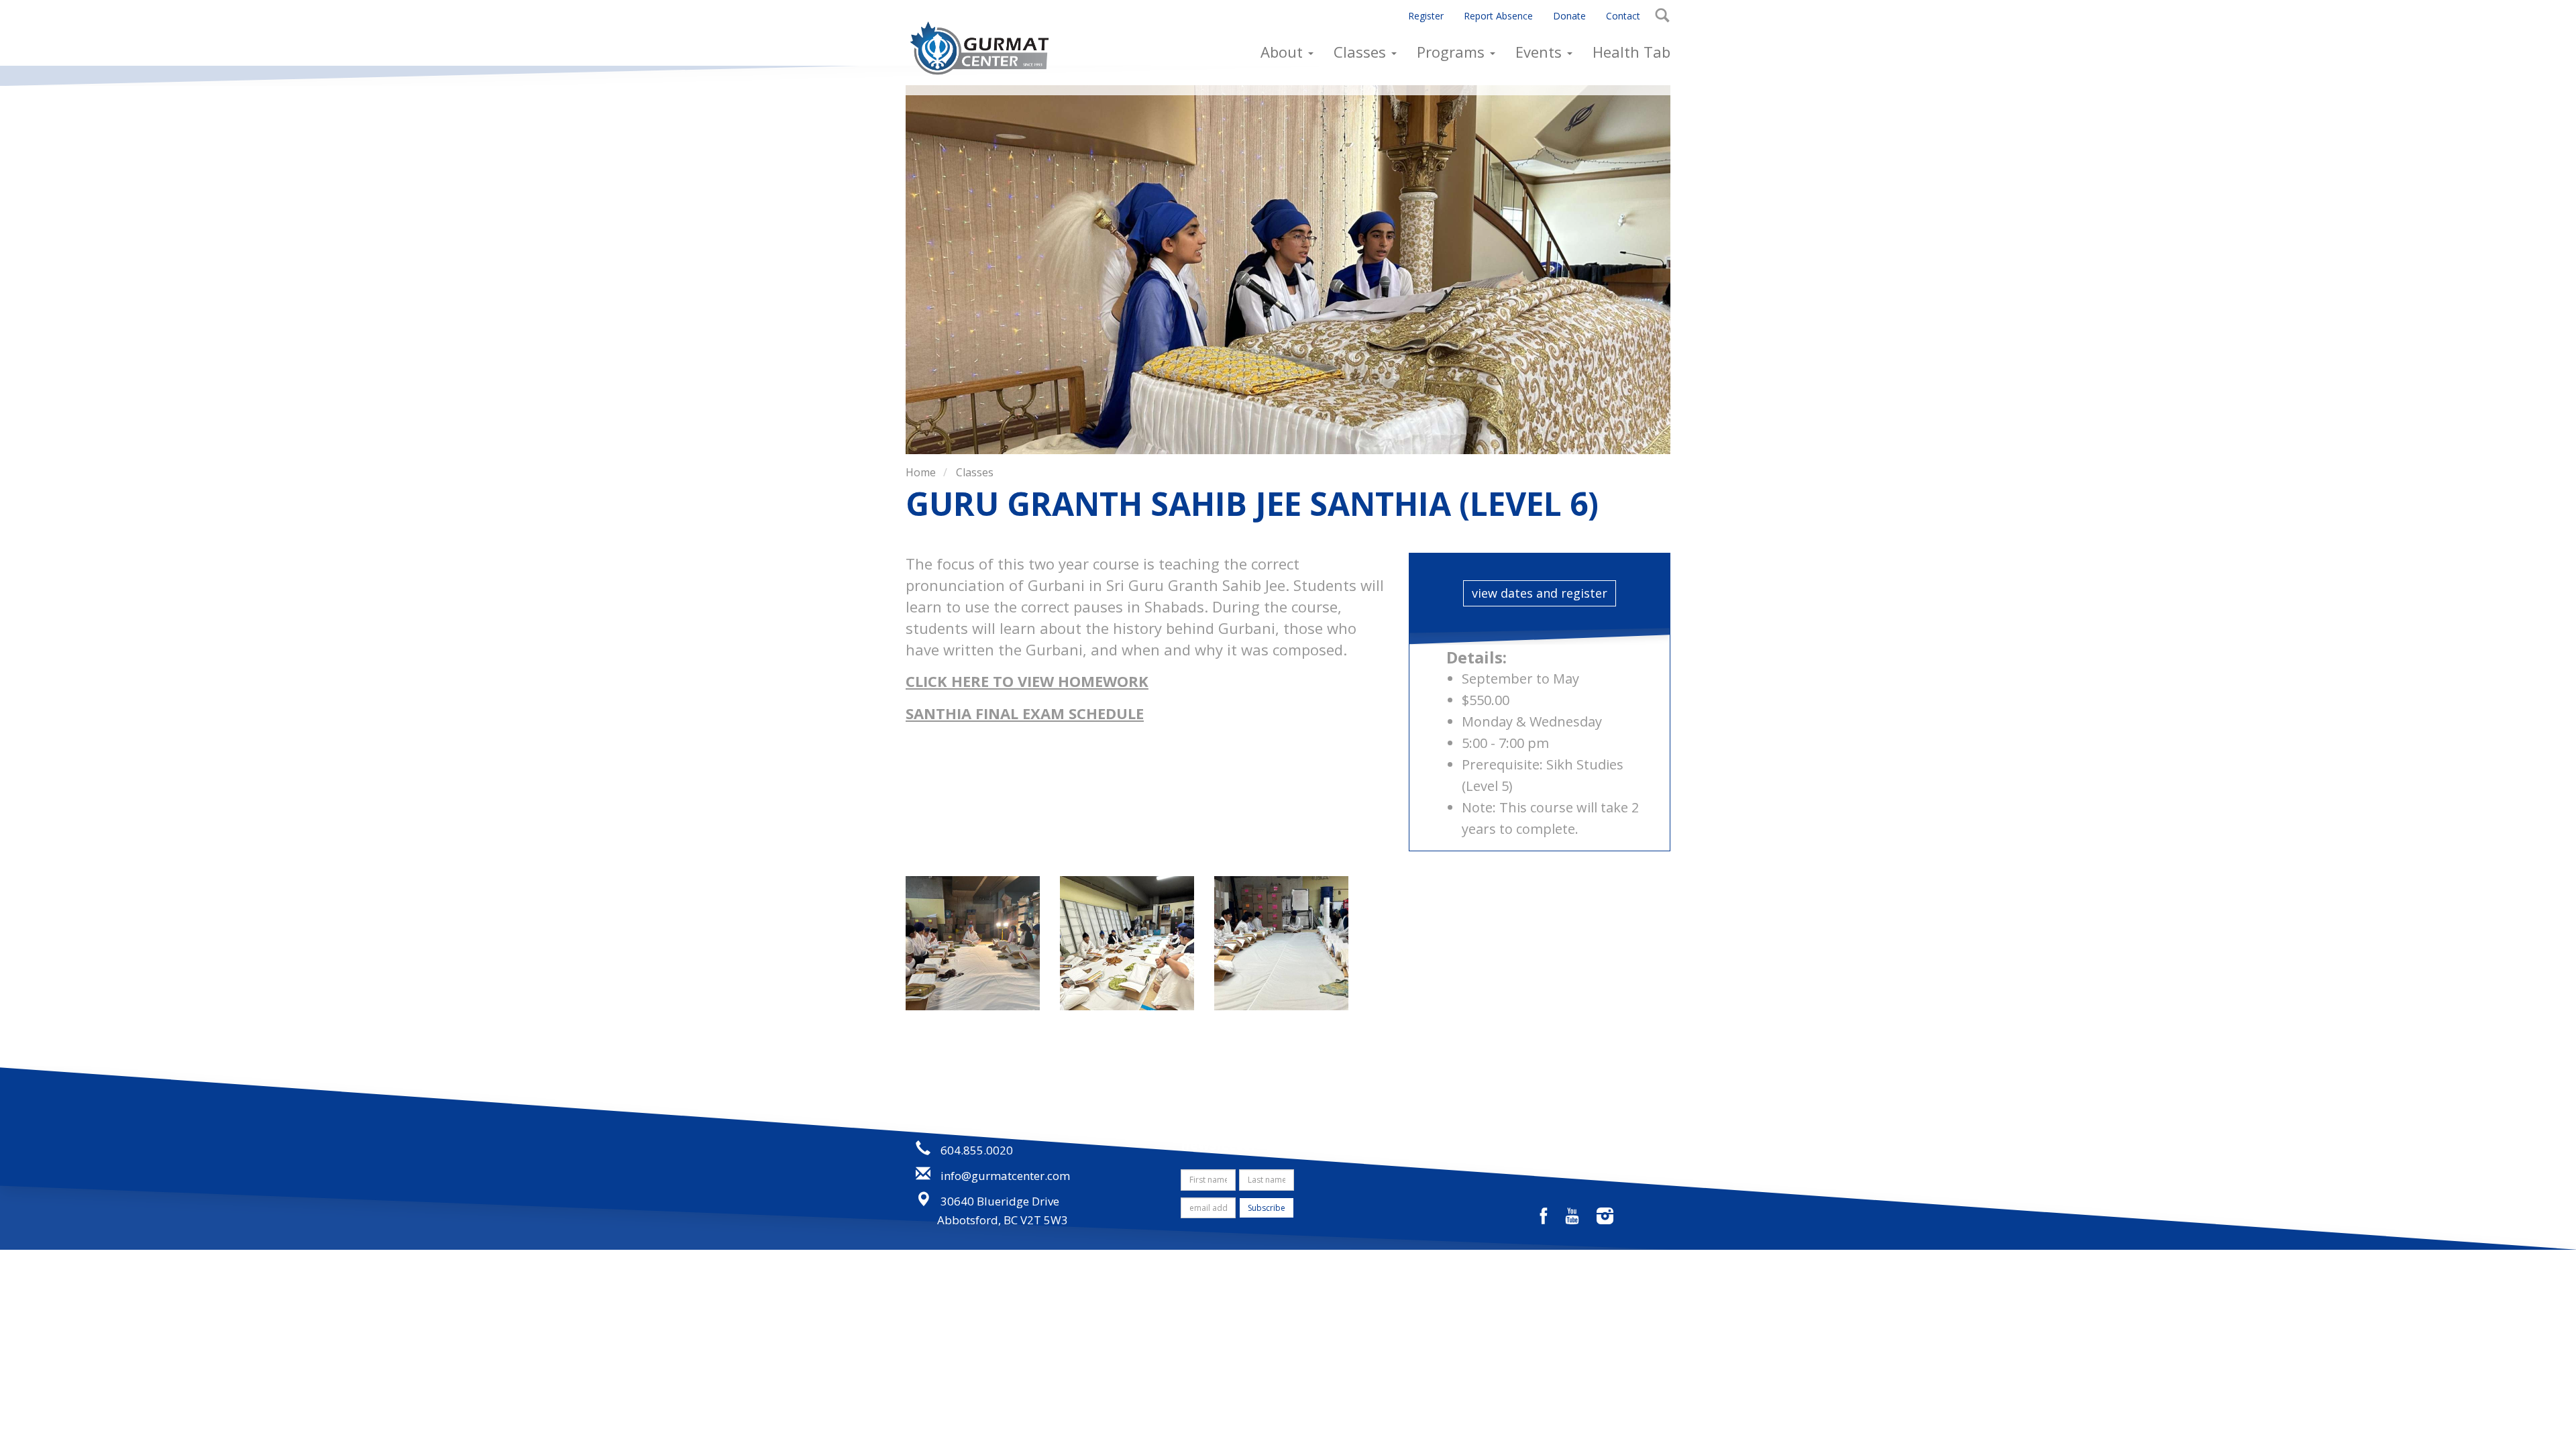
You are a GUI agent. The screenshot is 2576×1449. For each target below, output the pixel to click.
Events (1541, 52)
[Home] (984, 48)
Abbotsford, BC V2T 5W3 (1003, 1220)
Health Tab (1631, 52)
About (1284, 52)
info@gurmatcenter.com (1005, 1176)
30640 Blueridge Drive (1000, 1201)
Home (921, 472)
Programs (1453, 52)
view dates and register (1540, 593)
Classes (1362, 52)
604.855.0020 (977, 1150)
